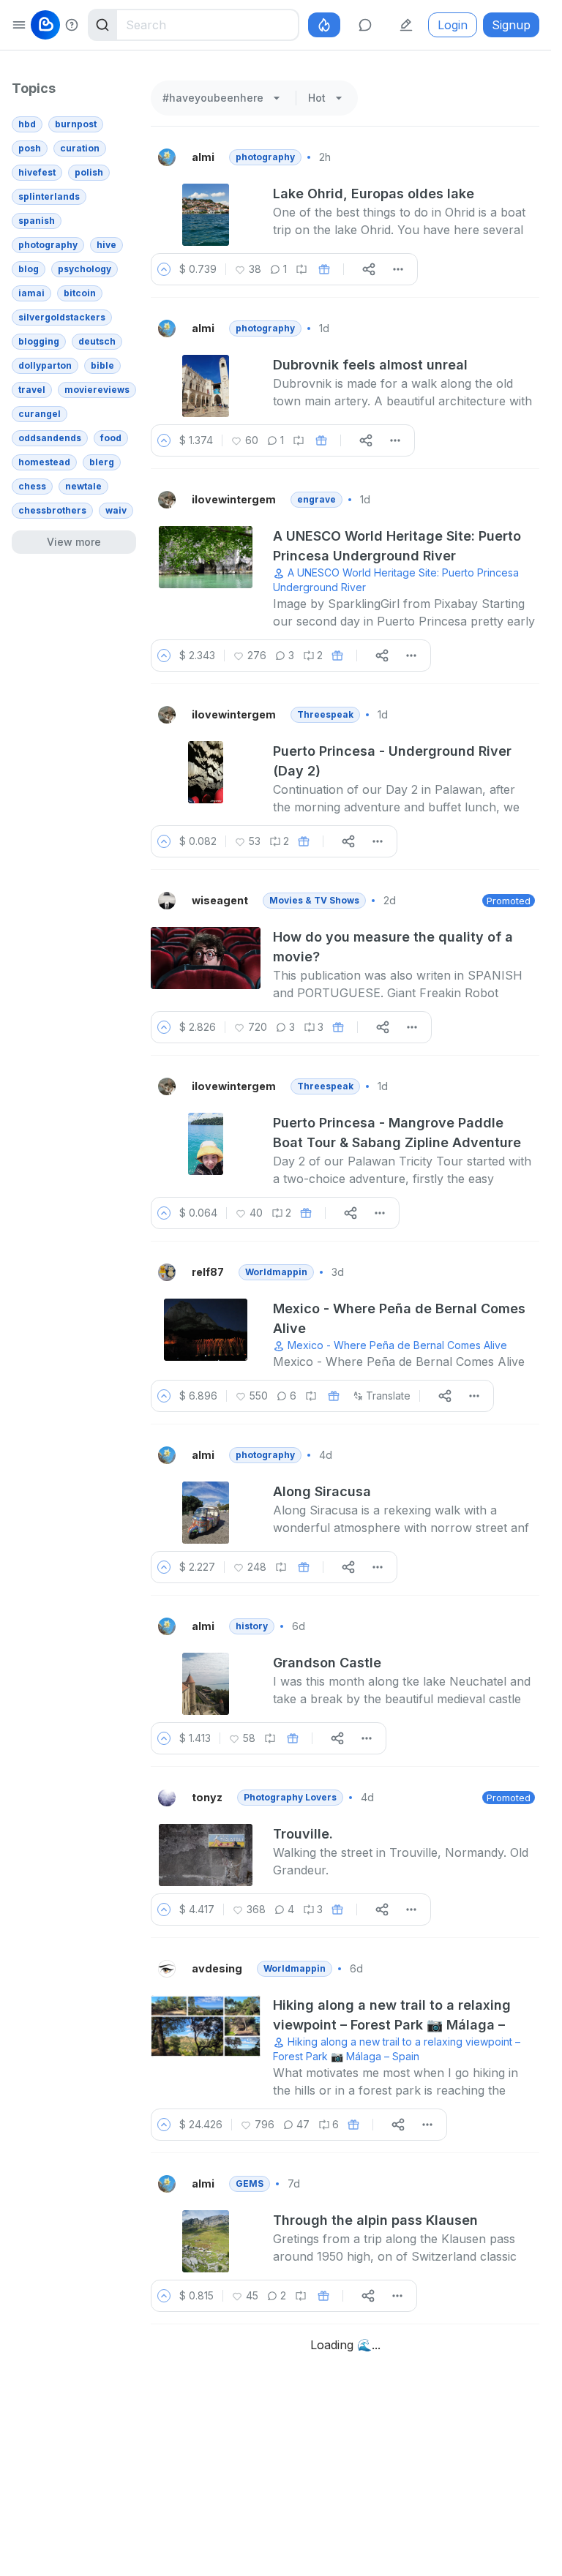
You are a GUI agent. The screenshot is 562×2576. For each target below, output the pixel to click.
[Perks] (324, 25)
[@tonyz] (168, 1798)
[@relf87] (168, 1272)
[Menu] (398, 269)
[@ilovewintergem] (168, 500)
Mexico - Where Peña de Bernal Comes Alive (397, 1345)
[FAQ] (72, 25)
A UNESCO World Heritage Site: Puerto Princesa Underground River (396, 580)
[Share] (369, 269)
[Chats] (365, 25)
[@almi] (168, 157)
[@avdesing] (168, 1969)
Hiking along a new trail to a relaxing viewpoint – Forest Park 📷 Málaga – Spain (397, 2049)
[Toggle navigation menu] (19, 25)
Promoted (509, 901)
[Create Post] (406, 25)
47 (303, 2124)
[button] (164, 269)
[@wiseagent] (168, 901)
